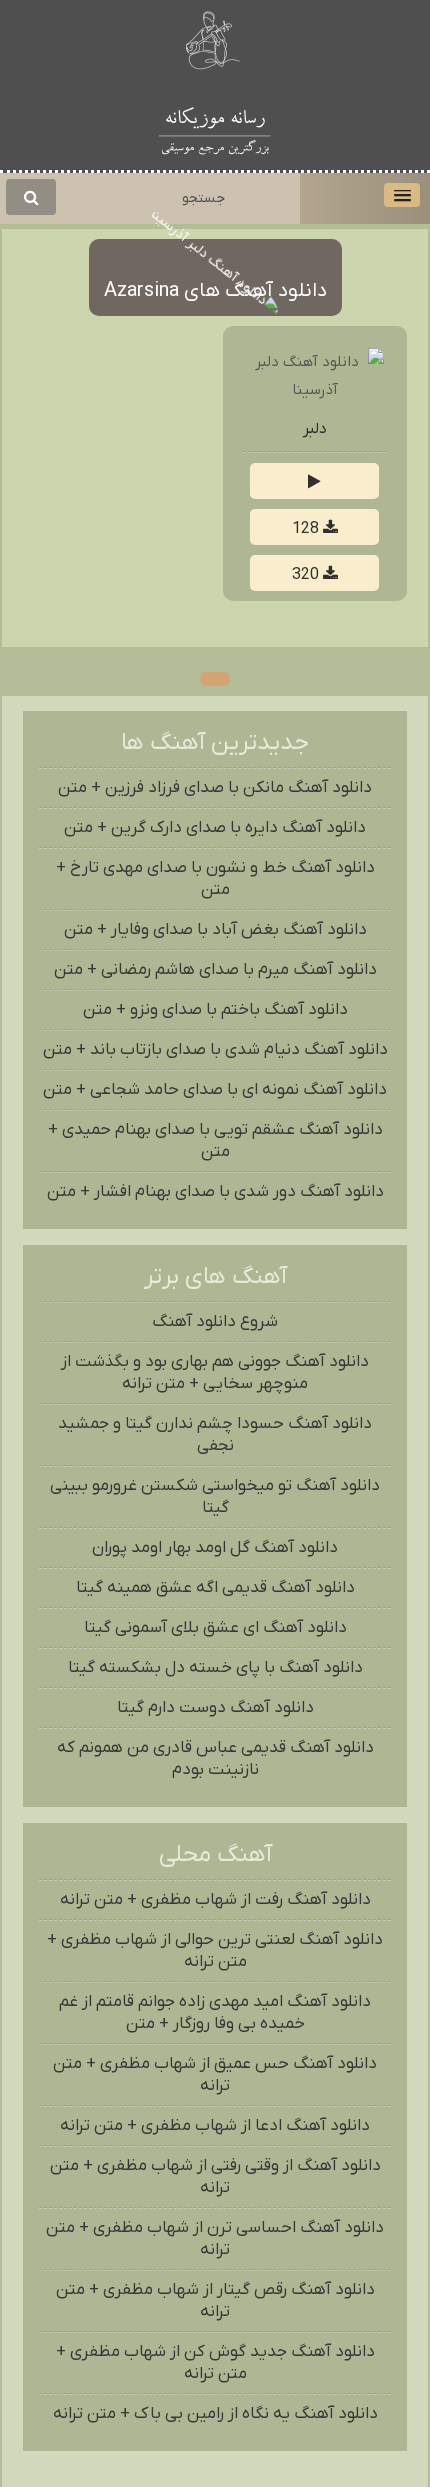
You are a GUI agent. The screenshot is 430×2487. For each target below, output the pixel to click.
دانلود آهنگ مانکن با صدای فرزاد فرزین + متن (215, 788)
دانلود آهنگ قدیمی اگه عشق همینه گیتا (215, 1588)
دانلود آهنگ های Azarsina (215, 291)
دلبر (315, 429)
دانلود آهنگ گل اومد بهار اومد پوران (215, 1548)
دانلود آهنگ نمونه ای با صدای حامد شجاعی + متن (215, 1090)
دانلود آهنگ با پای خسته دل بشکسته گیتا (215, 1668)
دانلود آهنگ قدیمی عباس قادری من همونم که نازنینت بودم (215, 1759)
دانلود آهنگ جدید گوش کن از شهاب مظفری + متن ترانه (215, 2363)
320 (307, 575)
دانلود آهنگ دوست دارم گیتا (215, 1708)
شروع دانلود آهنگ (215, 1322)
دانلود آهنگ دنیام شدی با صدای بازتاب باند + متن (215, 1050)
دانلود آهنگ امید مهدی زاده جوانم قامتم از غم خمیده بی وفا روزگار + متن (215, 2013)
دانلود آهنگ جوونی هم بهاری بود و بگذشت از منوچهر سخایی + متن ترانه (215, 1373)
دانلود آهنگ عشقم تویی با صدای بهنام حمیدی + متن (215, 1141)
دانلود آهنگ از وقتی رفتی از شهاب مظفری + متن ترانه (215, 2177)
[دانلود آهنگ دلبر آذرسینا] (315, 390)
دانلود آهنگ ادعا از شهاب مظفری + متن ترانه (215, 2126)
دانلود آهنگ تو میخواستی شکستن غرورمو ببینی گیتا (215, 1497)
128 (307, 529)
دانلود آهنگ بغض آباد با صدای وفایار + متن (215, 930)
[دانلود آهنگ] (215, 42)
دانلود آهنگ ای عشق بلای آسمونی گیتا (215, 1628)
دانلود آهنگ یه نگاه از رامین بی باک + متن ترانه (215, 2414)
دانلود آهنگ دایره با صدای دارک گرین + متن (215, 828)
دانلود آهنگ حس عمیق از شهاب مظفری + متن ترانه (215, 2075)
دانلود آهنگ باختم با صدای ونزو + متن (215, 1010)
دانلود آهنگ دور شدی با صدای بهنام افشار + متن (215, 1192)
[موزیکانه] (215, 127)
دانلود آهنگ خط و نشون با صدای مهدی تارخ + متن (215, 879)
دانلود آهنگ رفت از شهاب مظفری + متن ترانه (215, 1900)
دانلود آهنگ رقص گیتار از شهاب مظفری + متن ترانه (215, 2301)
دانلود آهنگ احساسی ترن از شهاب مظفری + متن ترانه (215, 2239)
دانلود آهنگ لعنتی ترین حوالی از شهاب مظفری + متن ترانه (215, 1951)
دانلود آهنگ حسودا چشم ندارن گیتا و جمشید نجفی (215, 1435)
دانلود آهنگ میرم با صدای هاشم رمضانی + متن (215, 970)
